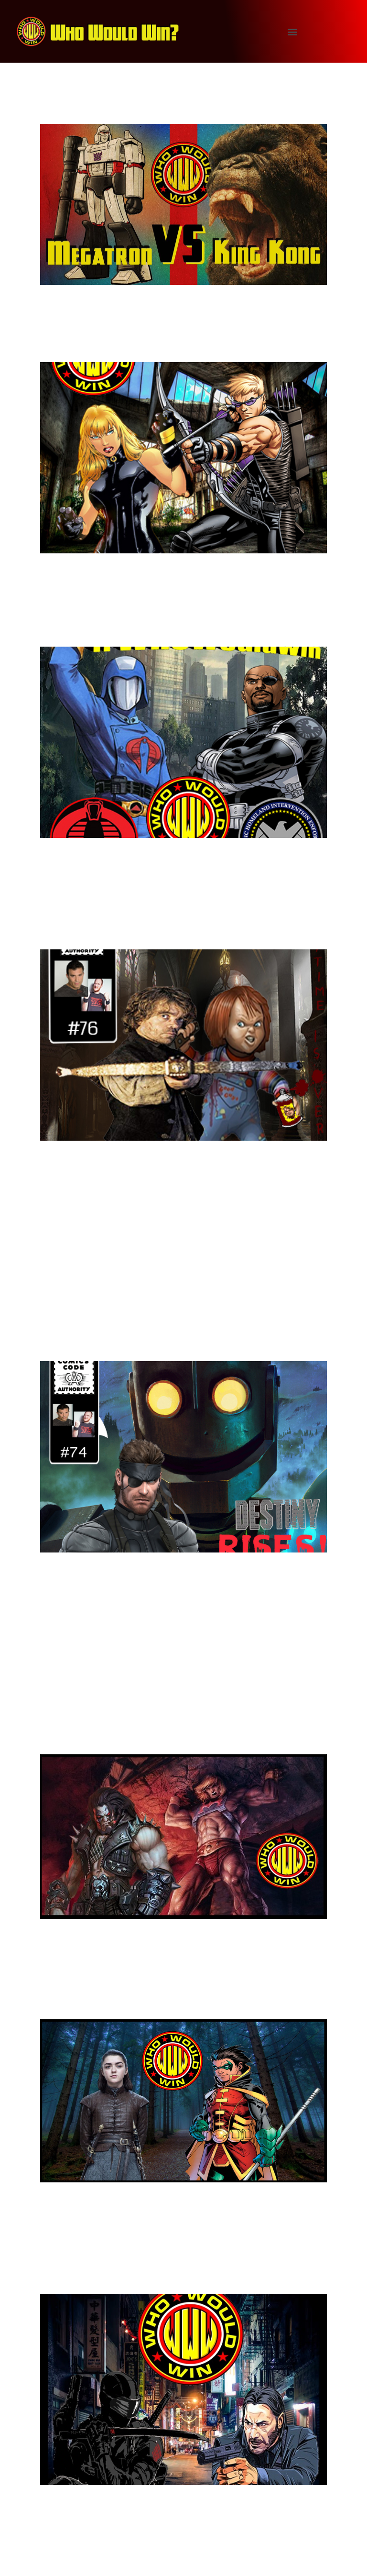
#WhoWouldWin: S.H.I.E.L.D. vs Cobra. (178, 630)
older (54, 2561)
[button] (293, 31)
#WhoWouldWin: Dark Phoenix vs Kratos (160, 1637)
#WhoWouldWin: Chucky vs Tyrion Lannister (164, 923)
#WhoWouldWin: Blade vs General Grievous (163, 1226)
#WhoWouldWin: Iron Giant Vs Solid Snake (168, 1335)
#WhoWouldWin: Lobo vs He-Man (162, 1737)
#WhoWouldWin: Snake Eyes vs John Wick (173, 2267)
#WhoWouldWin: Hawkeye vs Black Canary (167, 336)
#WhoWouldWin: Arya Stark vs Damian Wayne (179, 1993)
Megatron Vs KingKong (123, 106)
